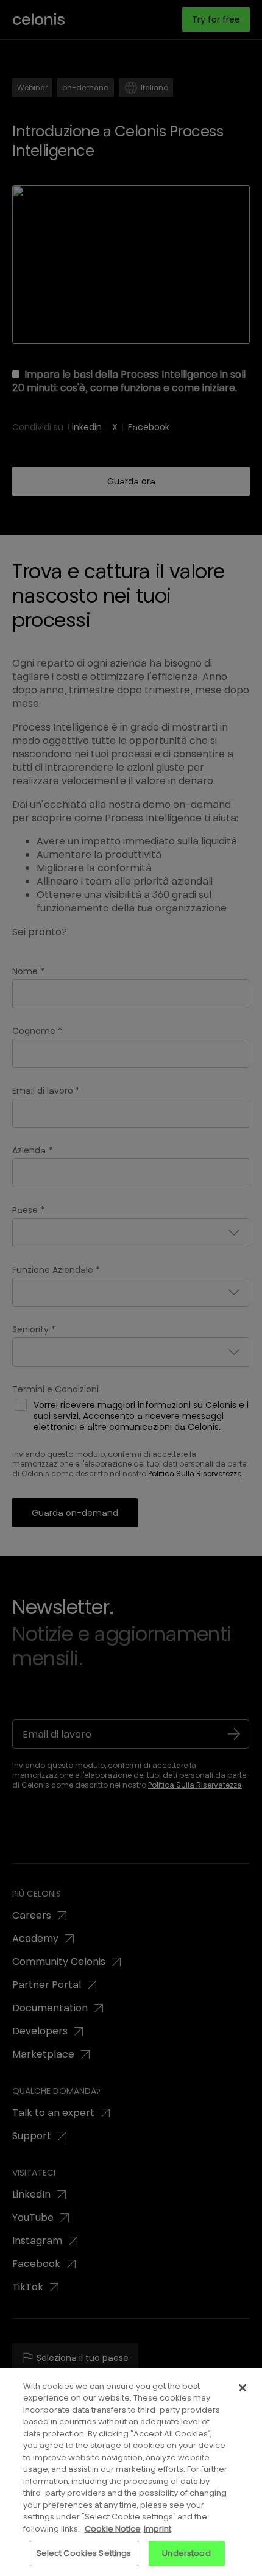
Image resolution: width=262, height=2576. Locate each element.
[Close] (243, 2388)
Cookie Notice (113, 2529)
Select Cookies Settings (84, 2553)
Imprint (158, 2529)
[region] (131, 2472)
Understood (186, 2553)
